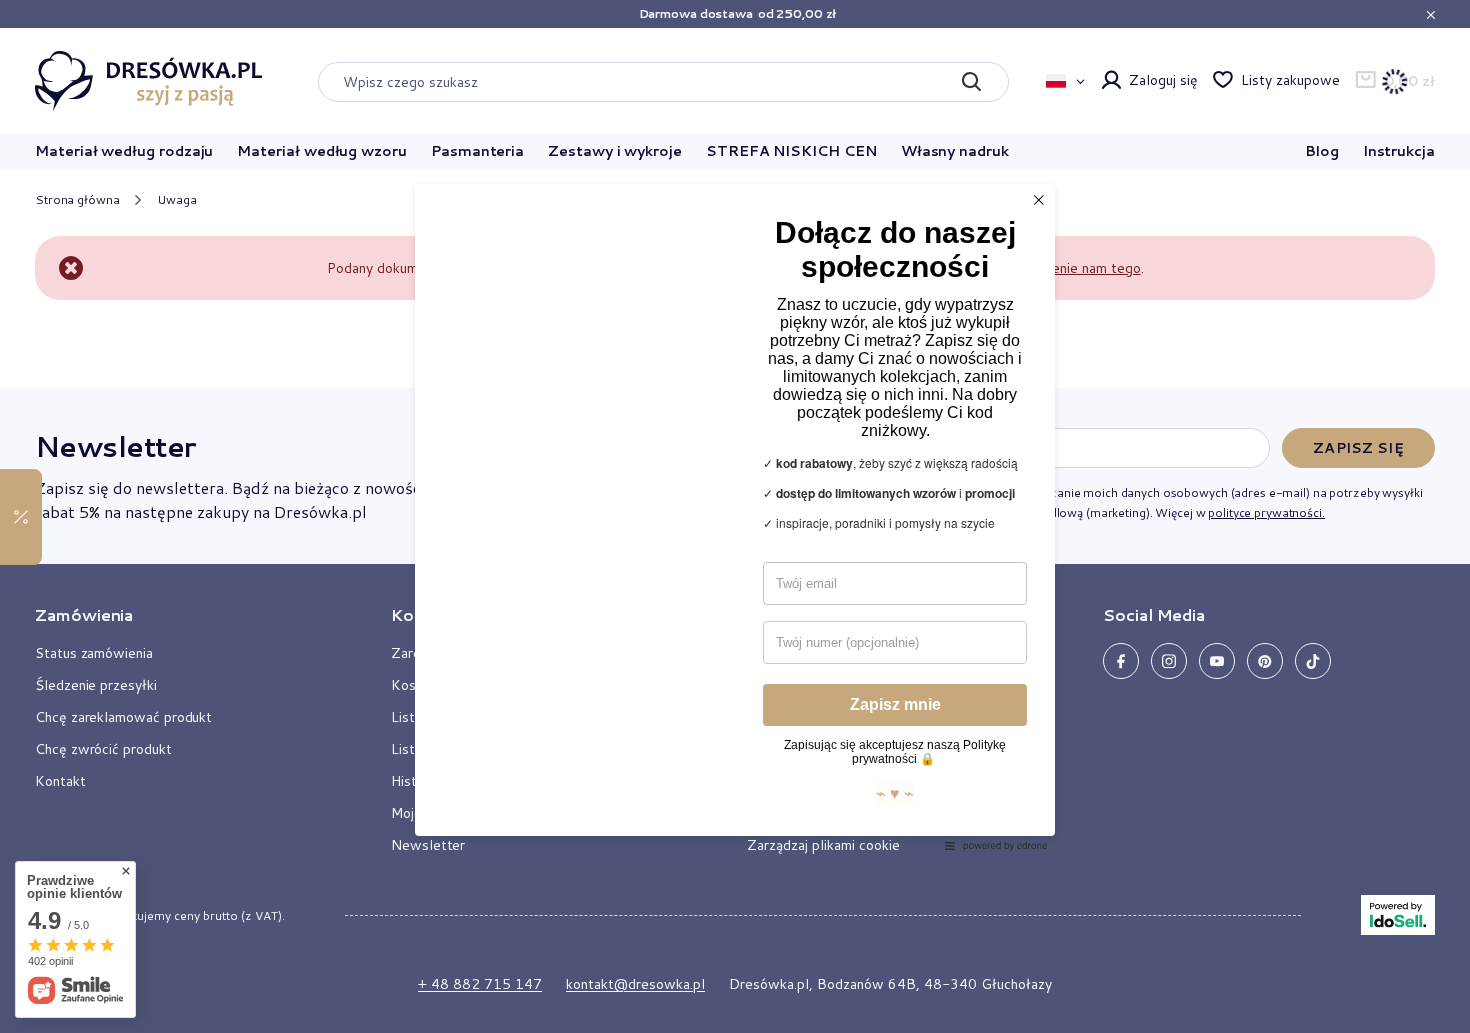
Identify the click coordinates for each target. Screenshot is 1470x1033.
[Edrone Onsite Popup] (735, 516)
